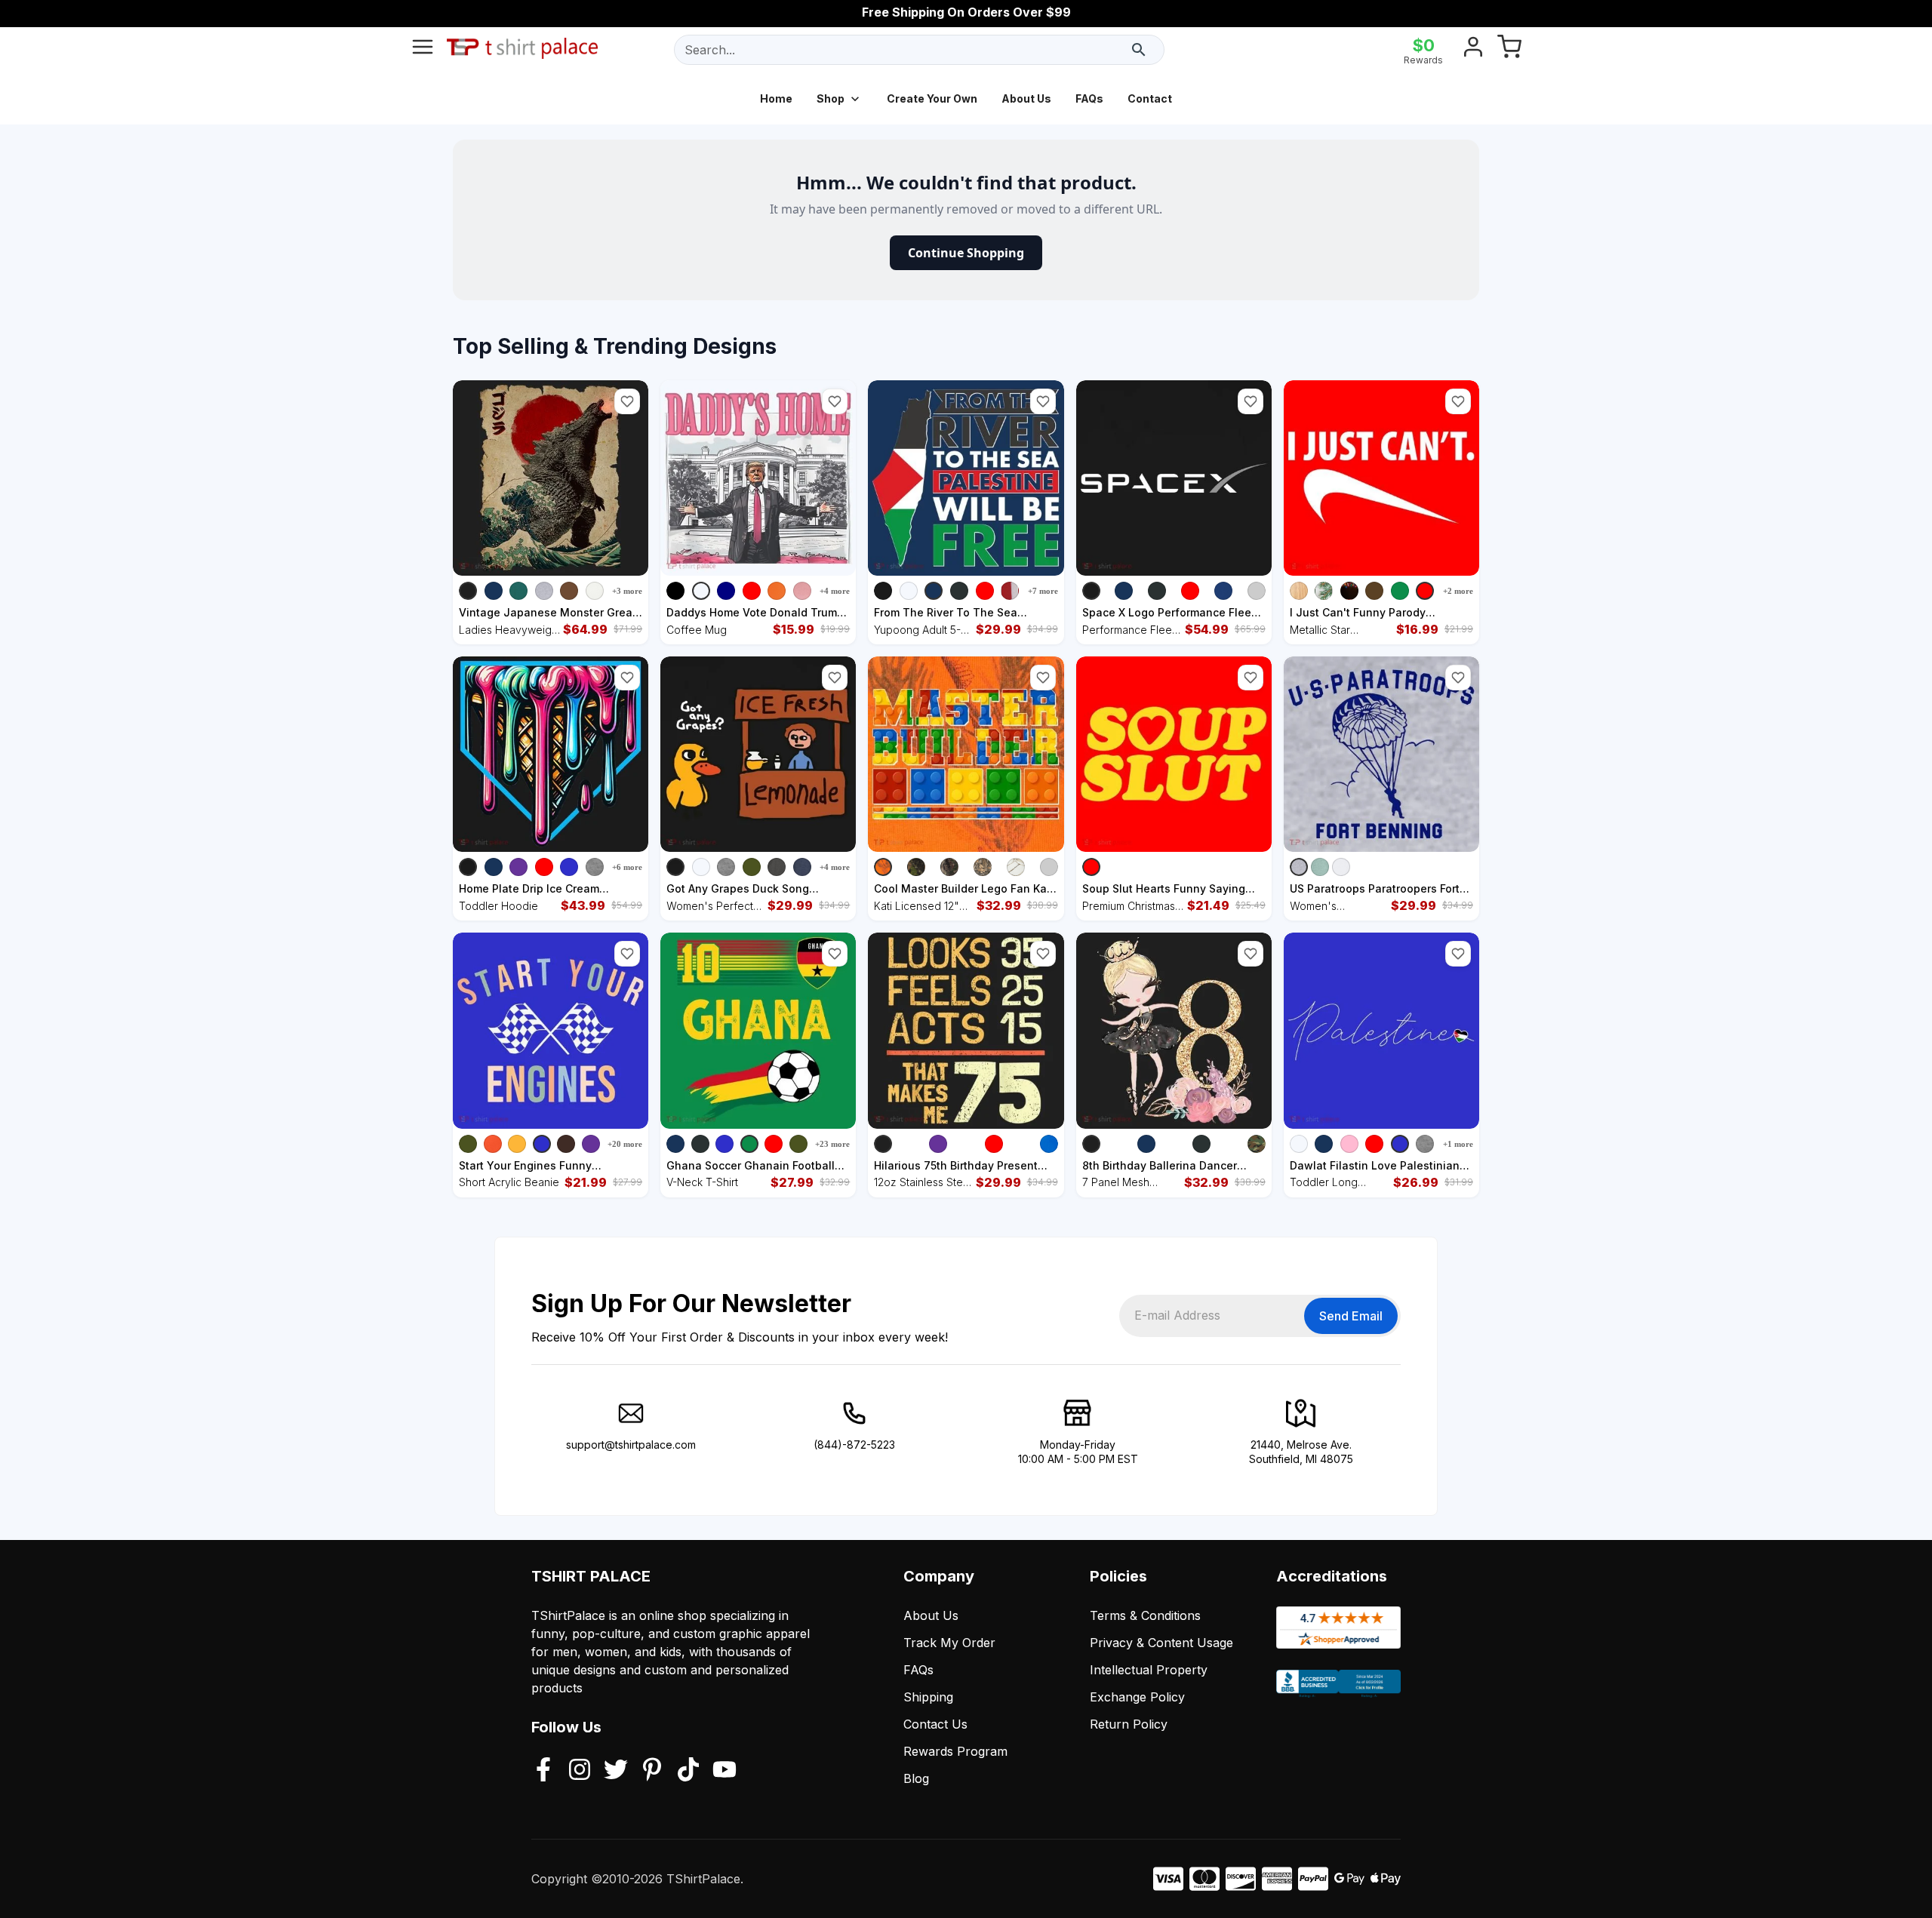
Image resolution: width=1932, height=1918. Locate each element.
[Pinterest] (652, 1771)
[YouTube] (724, 1771)
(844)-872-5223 (854, 1445)
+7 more (1043, 591)
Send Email (1351, 1316)
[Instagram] (580, 1771)
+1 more (1458, 1144)
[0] (1509, 50)
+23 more (832, 1144)
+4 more (835, 591)
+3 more (627, 591)
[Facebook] (543, 1771)
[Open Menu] (423, 50)
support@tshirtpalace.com (631, 1445)
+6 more (627, 867)
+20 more (625, 1144)
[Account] (1473, 50)
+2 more (1458, 591)
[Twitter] (616, 1771)
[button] (627, 401)
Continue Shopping (966, 253)
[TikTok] (688, 1771)
